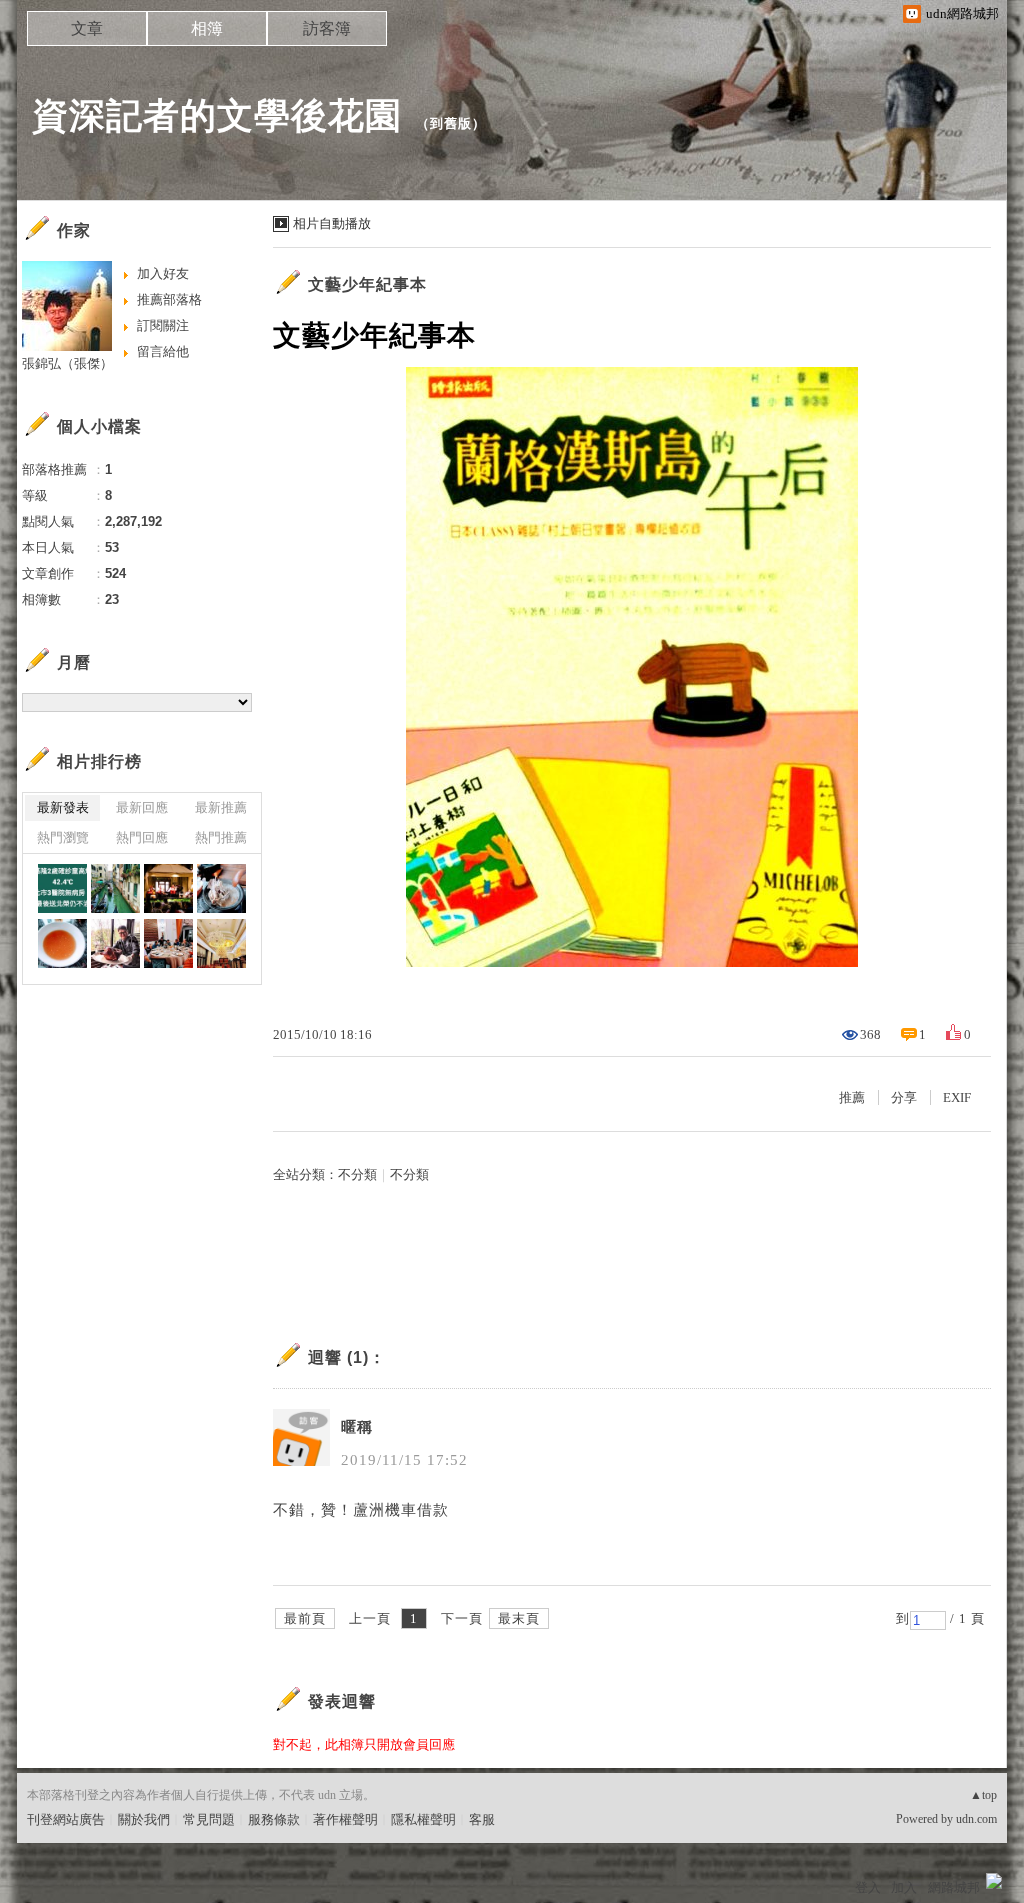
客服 (482, 1819)
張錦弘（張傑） (67, 363)
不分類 (357, 1174)
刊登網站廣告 (66, 1819)
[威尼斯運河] (115, 888)
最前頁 (305, 1618)
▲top (983, 1795)
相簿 (207, 28)
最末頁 (519, 1618)
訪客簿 (327, 28)
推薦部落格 (169, 299)
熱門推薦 (221, 837)
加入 (904, 1887)
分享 (904, 1097)
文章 (87, 28)
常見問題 (209, 1819)
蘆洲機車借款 (401, 1510)
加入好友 (163, 273)
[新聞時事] (62, 888)
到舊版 (451, 123)
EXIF (957, 1097)
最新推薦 (221, 807)
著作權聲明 (345, 1819)
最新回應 (142, 807)
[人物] (221, 888)
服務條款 (274, 1819)
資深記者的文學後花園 (217, 115)
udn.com (976, 1819)
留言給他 (163, 351)
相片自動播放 (332, 223)
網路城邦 (954, 1887)
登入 (868, 1887)
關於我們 (144, 1819)
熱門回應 (142, 837)
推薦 (852, 1097)
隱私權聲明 (423, 1819)
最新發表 (63, 807)
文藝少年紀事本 (367, 284)
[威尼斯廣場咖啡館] (168, 888)
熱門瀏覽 (63, 837)
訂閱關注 (163, 325)
